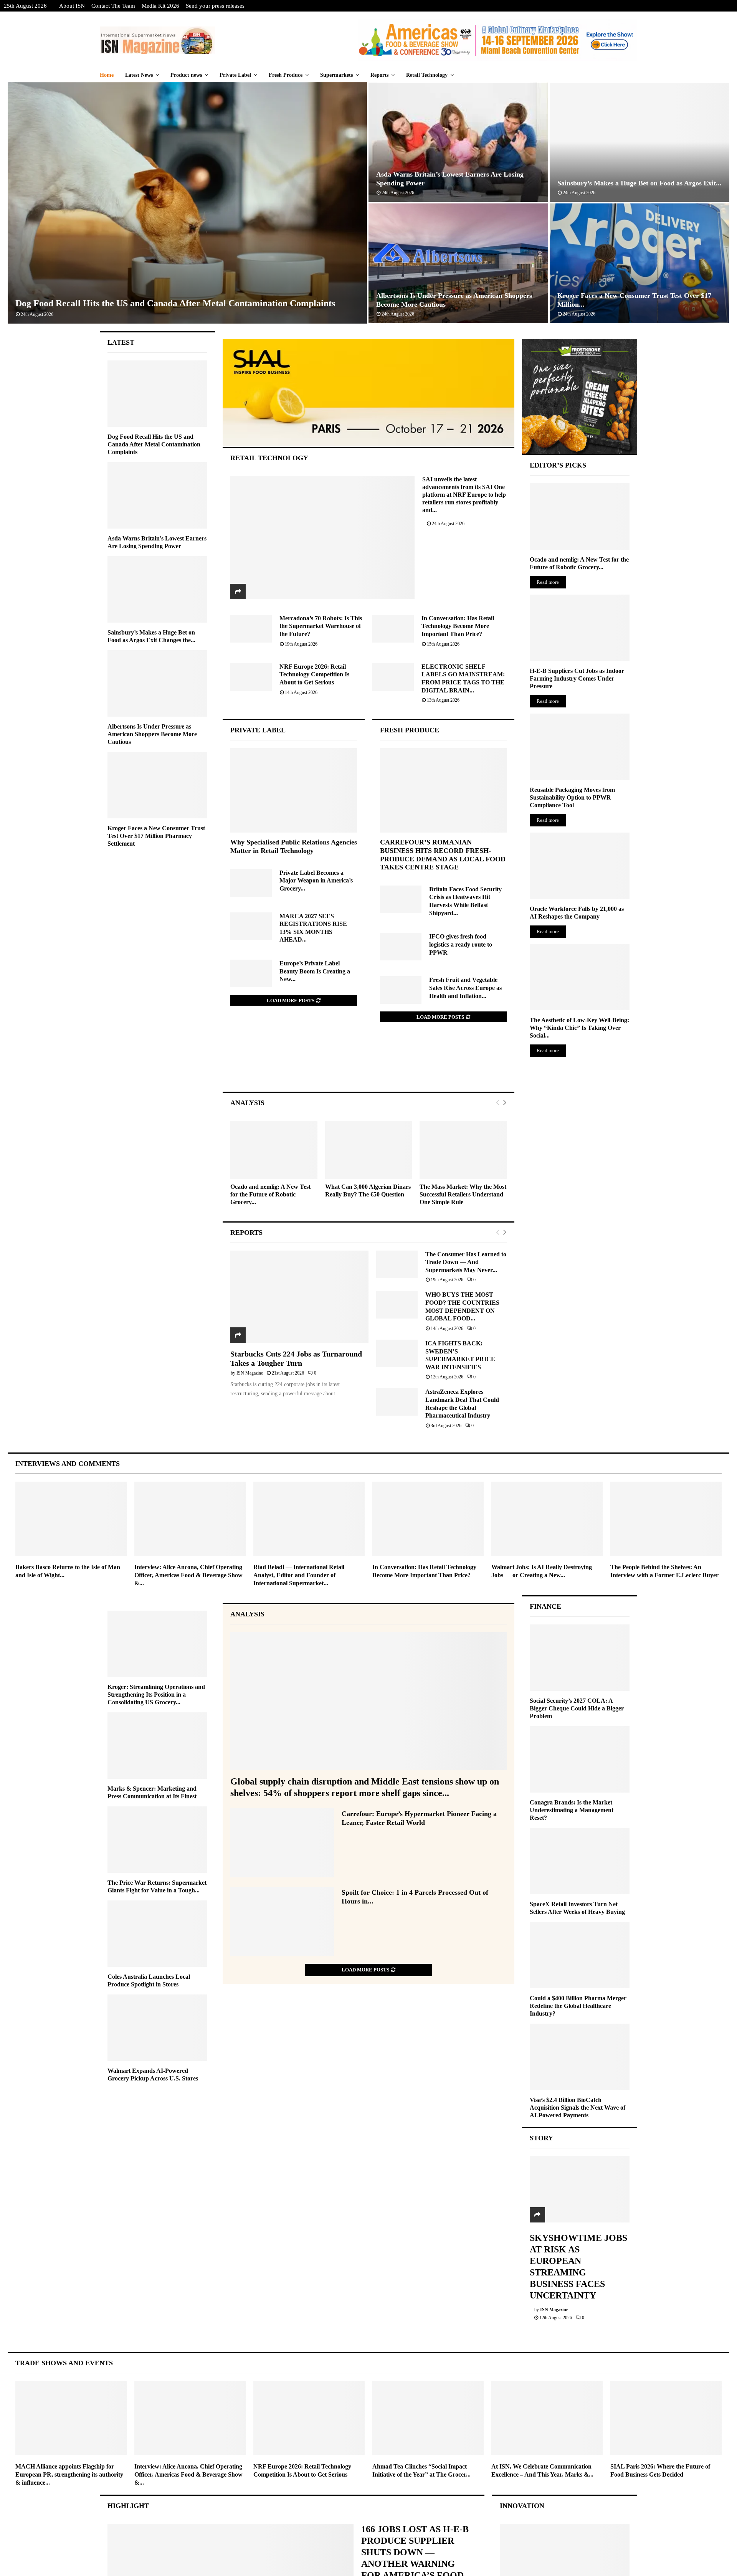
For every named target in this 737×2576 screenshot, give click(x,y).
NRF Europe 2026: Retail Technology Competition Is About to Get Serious (314, 674)
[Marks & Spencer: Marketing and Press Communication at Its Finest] (157, 1746)
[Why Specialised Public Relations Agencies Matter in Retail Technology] (294, 790)
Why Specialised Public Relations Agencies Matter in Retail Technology (294, 846)
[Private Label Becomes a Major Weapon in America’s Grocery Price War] (251, 883)
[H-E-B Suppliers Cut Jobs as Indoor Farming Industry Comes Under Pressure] (580, 628)
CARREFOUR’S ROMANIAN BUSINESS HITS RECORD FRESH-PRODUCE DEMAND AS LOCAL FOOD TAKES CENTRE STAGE (443, 855)
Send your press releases (215, 6)
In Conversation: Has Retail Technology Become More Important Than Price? (458, 626)
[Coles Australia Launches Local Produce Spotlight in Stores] (157, 1934)
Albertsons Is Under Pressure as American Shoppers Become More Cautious (152, 734)
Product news (186, 75)
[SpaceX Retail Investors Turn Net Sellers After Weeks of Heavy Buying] (580, 1861)
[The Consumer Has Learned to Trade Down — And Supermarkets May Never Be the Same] (397, 1264)
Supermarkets (336, 75)
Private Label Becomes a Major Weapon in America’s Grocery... (316, 881)
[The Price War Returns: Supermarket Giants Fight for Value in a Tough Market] (157, 1840)
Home (107, 75)
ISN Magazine (250, 1373)
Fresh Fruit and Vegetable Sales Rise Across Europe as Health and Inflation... (465, 988)
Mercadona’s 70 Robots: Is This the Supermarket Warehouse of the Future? (321, 626)
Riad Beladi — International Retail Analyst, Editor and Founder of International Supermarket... (299, 1575)
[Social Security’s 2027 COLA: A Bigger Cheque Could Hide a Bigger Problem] (580, 1658)
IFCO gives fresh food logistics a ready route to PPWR (461, 944)
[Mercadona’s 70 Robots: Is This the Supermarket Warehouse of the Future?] (251, 629)
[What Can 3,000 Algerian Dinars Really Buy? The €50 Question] (369, 1150)
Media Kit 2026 (160, 6)
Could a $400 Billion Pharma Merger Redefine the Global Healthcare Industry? (578, 2006)
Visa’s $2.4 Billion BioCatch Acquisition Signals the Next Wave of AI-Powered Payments (578, 2108)
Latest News (139, 75)
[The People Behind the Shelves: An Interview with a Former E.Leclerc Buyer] (666, 1519)
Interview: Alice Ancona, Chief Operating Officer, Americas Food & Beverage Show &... (188, 1575)
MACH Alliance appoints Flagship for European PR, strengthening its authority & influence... (69, 2474)
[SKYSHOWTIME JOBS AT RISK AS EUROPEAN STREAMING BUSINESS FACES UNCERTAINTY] (580, 2189)
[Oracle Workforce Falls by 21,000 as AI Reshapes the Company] (580, 866)
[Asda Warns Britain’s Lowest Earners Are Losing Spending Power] (157, 495)
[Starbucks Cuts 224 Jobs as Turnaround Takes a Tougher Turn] (299, 1297)
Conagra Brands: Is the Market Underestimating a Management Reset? (572, 1810)
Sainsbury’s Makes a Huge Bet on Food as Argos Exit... (640, 183)
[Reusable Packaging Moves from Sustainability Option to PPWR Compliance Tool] (580, 747)
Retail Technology (427, 75)
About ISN (72, 6)
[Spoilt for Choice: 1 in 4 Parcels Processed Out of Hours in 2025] (282, 1922)
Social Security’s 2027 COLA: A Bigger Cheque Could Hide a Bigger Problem (577, 1708)
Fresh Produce (286, 75)
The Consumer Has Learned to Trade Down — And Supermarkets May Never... (466, 1262)
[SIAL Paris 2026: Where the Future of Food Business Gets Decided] (666, 2418)
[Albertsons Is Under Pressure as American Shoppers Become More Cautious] (157, 683)
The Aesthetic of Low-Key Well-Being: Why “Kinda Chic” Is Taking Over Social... (579, 1028)
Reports (379, 75)
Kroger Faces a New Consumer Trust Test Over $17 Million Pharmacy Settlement (156, 836)
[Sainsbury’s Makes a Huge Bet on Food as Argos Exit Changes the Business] (157, 589)
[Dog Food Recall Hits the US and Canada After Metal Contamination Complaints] (157, 394)
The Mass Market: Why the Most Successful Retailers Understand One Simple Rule (463, 1194)
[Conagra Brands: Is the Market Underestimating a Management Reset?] (580, 1759)
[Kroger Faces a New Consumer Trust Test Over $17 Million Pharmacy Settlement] (157, 785)
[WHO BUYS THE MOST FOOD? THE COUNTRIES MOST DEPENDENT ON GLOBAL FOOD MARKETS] (397, 1305)
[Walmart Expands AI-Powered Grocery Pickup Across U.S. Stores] (157, 2028)
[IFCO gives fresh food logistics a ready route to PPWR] (401, 947)
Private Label (235, 75)
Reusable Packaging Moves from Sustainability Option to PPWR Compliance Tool (572, 797)
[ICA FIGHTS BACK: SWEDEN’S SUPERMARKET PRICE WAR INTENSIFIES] (397, 1353)
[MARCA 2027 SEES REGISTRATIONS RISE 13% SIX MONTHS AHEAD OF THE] (251, 926)
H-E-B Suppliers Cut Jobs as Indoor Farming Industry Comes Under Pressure (577, 678)
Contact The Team (113, 6)
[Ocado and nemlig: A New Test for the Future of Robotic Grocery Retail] (274, 1150)
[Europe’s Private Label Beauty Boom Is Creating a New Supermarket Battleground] (251, 973)
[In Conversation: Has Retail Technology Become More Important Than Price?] (393, 629)
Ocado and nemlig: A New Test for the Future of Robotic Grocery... (270, 1194)
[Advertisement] (369, 1065)
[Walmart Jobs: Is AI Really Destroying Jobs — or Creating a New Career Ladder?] (547, 1519)
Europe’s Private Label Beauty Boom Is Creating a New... (315, 971)
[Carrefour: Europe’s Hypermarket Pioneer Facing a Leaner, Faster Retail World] (282, 1843)
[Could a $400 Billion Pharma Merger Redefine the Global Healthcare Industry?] (580, 1955)
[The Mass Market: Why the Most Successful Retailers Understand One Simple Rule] (463, 1150)
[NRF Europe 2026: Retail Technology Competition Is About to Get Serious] (251, 677)
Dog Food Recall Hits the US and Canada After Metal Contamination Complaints (175, 303)
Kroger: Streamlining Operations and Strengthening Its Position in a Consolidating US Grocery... (156, 1694)
